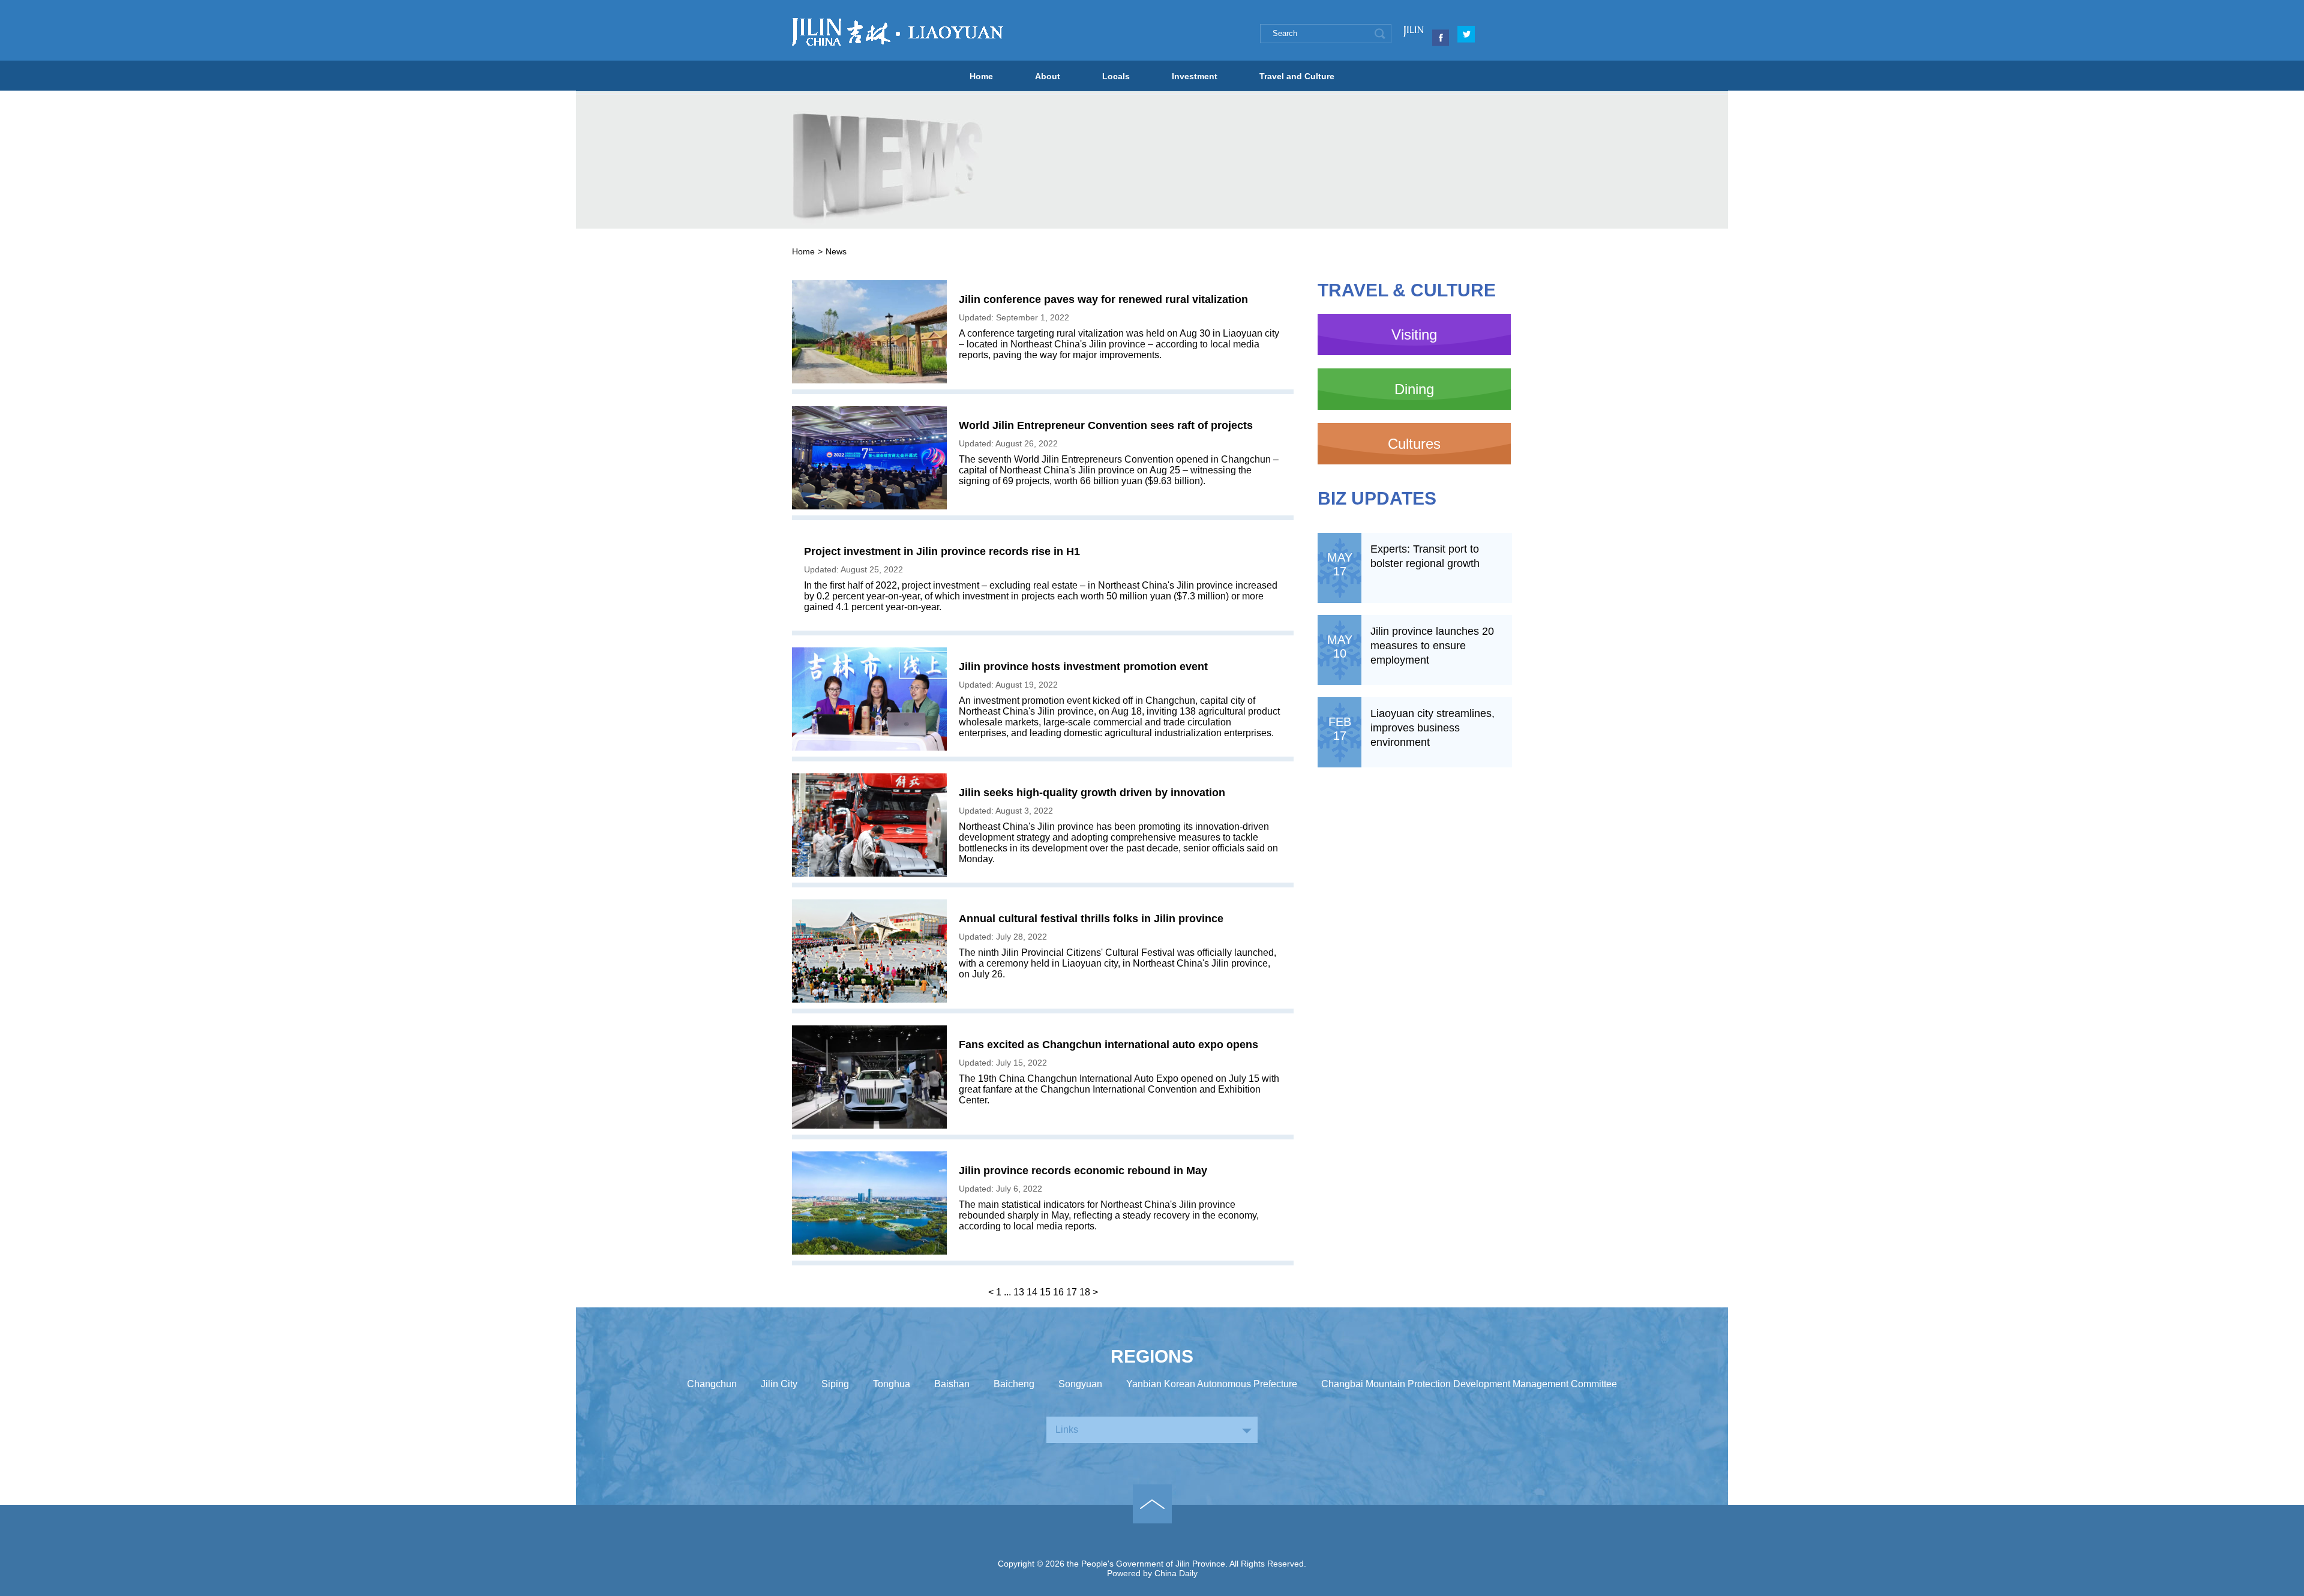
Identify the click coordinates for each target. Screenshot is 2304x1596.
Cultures (1414, 444)
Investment (1195, 76)
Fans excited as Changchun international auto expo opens (1108, 1045)
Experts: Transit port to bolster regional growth (1425, 556)
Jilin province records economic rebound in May (1083, 1171)
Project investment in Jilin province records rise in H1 (942, 551)
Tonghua (892, 1384)
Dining (1414, 389)
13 (1019, 1292)
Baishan (952, 1384)
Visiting (1414, 334)
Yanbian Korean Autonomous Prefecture (1212, 1384)
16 (1058, 1292)
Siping (835, 1384)
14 (1032, 1292)
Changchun (712, 1384)
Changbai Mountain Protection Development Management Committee (1469, 1384)
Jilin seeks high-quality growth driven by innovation (1092, 793)
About (1048, 76)
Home (981, 76)
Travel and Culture (1297, 76)
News (836, 251)
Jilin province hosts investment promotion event (1083, 667)
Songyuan (1080, 1384)
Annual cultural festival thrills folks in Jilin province (1091, 919)
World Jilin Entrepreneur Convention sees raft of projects (1106, 425)
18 (1085, 1292)
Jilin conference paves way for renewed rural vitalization (1103, 299)
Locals (1116, 76)
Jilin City (779, 1384)
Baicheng (1014, 1384)
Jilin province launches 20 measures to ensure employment (1432, 646)
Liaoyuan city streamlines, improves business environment (1432, 728)
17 (1072, 1292)
